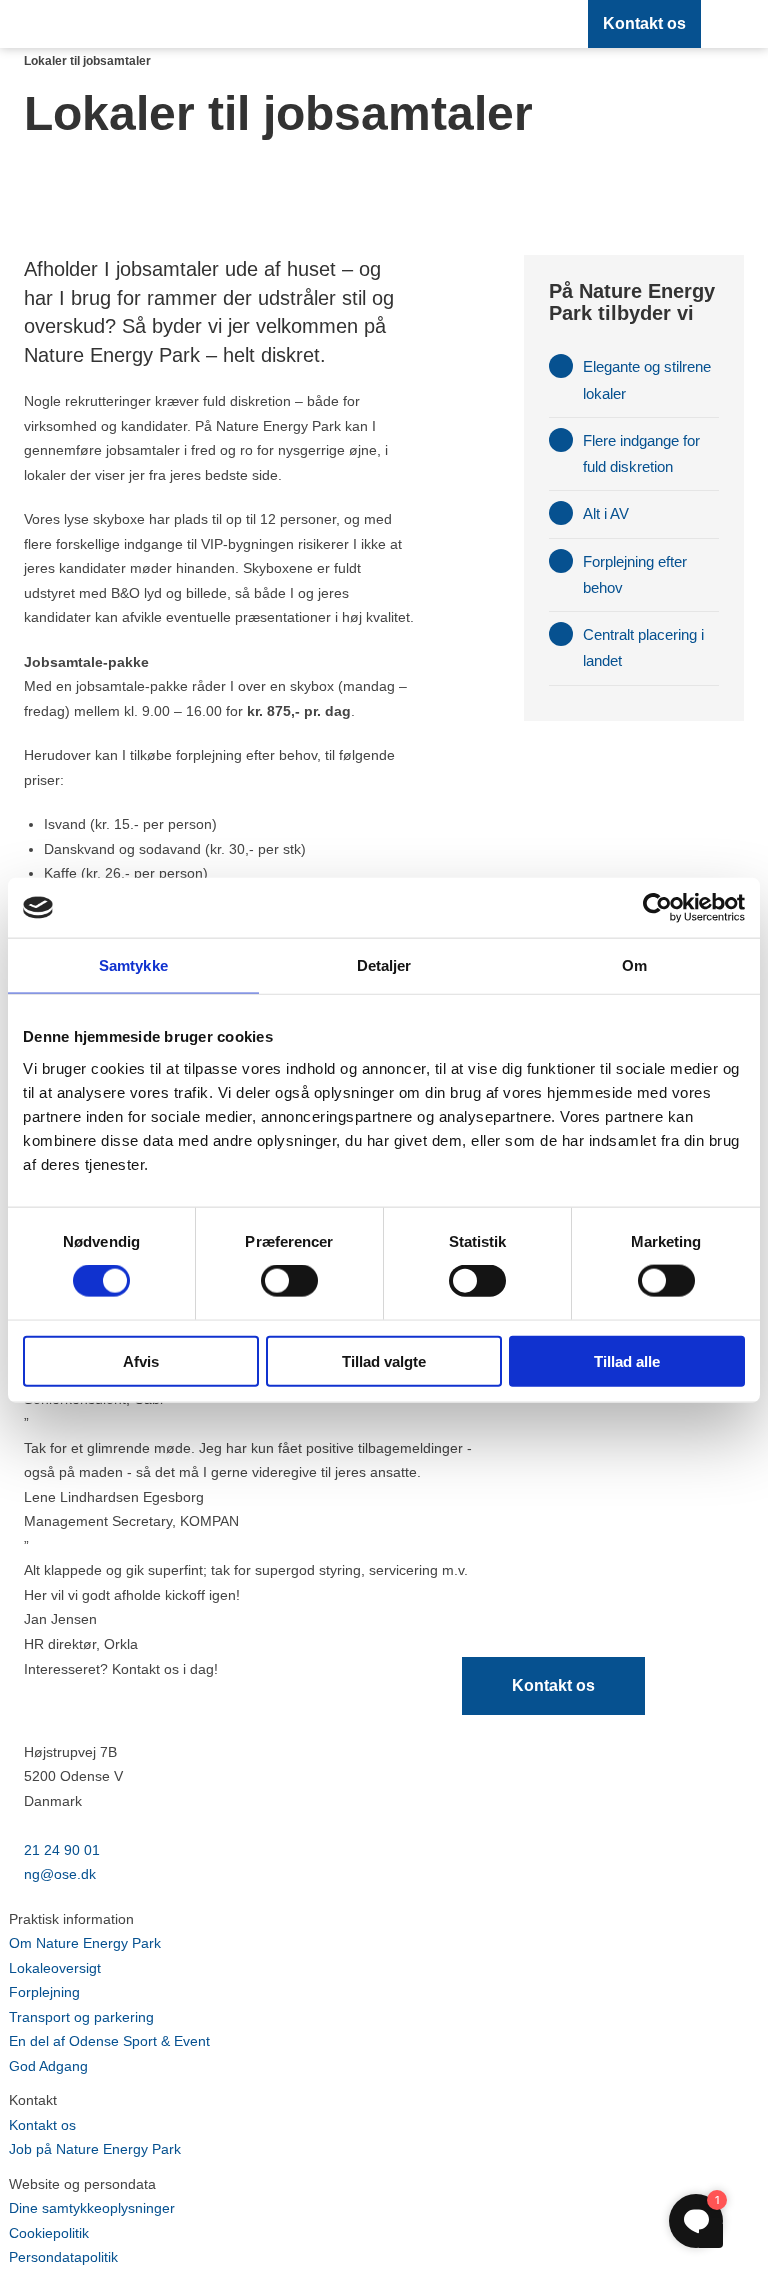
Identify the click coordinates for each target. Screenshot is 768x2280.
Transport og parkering (81, 2017)
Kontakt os (644, 23)
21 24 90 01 (62, 1850)
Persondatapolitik (63, 2257)
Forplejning (44, 1992)
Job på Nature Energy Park (95, 2149)
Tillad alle (627, 1360)
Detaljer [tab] (384, 965)
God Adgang (48, 2066)
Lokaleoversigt (55, 1968)
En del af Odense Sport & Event (109, 2041)
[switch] (289, 1281)
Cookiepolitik (49, 2233)
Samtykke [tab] (133, 965)
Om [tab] (634, 965)
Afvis (141, 1360)
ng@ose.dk (60, 1874)
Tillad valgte (384, 1360)
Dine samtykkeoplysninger (92, 2208)
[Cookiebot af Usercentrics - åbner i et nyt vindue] (657, 908)
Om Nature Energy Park (85, 1943)
